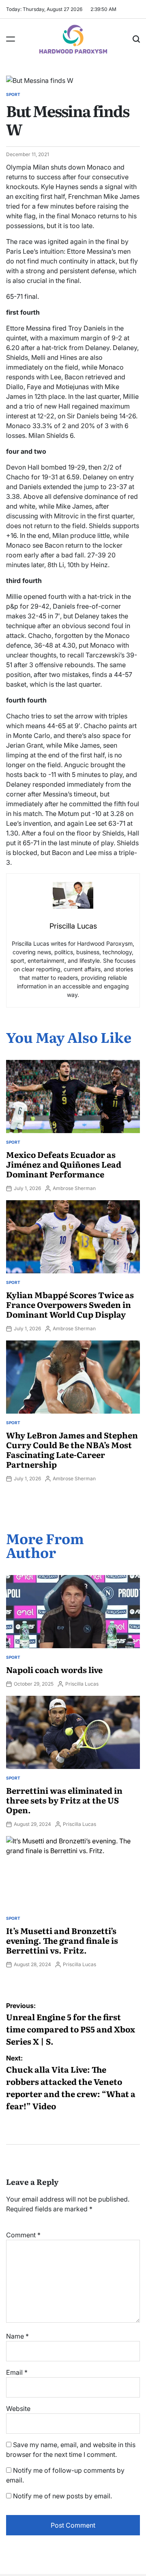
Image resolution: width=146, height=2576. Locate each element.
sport (13, 94)
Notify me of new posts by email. (62, 2496)
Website (18, 2408)
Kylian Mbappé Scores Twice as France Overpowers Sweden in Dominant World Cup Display (70, 1304)
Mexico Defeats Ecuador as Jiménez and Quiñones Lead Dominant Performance (64, 1164)
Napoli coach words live (54, 1669)
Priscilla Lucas (82, 1684)
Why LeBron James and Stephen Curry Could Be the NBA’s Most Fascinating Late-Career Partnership (72, 1449)
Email (17, 2372)
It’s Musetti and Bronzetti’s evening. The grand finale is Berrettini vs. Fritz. (62, 1940)
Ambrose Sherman (74, 1188)
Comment (23, 2235)
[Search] (136, 39)
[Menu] (11, 39)
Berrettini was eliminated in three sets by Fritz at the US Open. (64, 1800)
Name (17, 2336)
